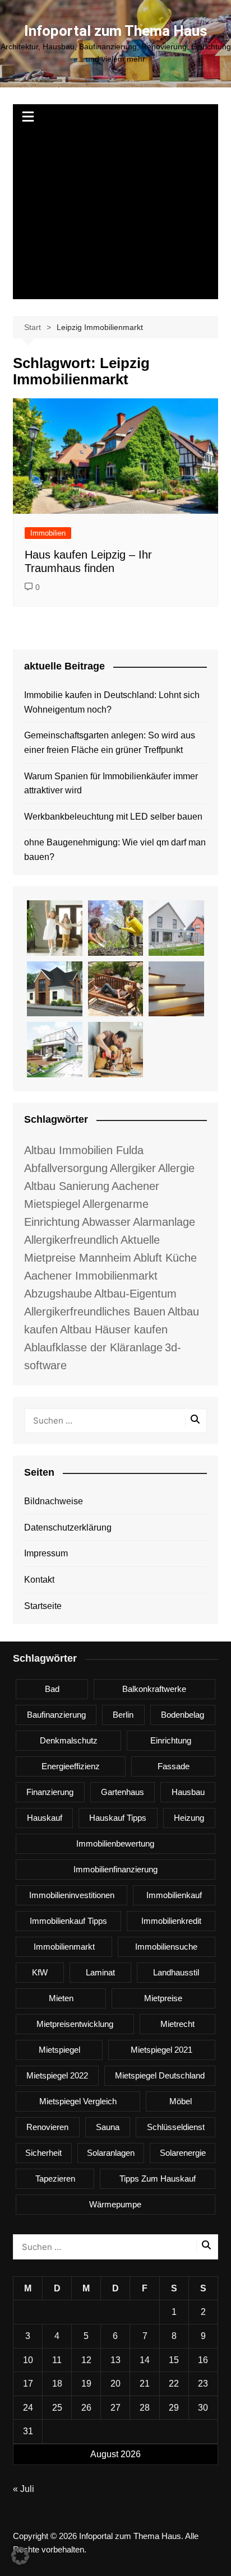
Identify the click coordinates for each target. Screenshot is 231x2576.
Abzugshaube (58, 1294)
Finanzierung (50, 1792)
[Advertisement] (115, 215)
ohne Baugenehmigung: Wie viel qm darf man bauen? (115, 850)
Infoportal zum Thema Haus (116, 31)
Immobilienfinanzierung (115, 1869)
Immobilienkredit (171, 1921)
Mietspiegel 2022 (57, 2075)
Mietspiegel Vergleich (78, 2101)
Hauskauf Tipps (118, 1818)
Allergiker (133, 1168)
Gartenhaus (123, 1792)
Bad (52, 1689)
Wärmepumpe (115, 2204)
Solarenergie (183, 2153)
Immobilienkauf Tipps (68, 1921)
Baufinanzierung (56, 1715)
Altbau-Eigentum (135, 1294)
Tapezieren (55, 2179)
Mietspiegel (59, 2050)
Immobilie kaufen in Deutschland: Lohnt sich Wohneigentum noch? (112, 702)
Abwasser (106, 1222)
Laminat (100, 1972)
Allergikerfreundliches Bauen (95, 1312)
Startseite (43, 1606)
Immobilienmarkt (64, 1947)
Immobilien (48, 533)
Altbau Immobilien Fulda (84, 1150)
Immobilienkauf (174, 1895)
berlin (123, 1715)
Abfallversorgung (66, 1168)
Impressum (46, 1553)
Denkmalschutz (69, 1740)
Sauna (108, 2127)
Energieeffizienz (71, 1766)
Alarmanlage (164, 1222)
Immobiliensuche (166, 1947)
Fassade (174, 1766)
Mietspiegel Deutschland (160, 2075)
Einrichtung (171, 1740)
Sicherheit (43, 2153)
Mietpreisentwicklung (75, 2024)
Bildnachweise (54, 1501)
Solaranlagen (111, 2153)
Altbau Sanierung (67, 1186)
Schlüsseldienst (176, 2127)
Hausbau (188, 1792)
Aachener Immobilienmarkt (91, 1276)
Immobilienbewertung (115, 1843)
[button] (20, 2556)
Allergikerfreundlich (71, 1240)
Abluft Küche (165, 1258)
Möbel (181, 2101)
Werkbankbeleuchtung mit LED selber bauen (113, 817)
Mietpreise (163, 1998)
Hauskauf (45, 1818)
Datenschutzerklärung (68, 1528)
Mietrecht (177, 2024)
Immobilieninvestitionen (72, 1895)
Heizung (189, 1818)
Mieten (61, 1998)
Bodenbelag (183, 1715)
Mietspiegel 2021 (161, 2050)
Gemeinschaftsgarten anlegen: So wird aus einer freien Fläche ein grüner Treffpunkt (110, 743)
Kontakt (39, 1580)
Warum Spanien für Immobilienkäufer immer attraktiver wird (111, 784)
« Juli (24, 2489)
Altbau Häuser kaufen (114, 1329)
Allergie (176, 1168)
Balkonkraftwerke (154, 1689)
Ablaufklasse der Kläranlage (93, 1347)
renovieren (47, 2127)
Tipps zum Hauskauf (158, 2179)
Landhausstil (176, 1972)
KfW (40, 1972)
